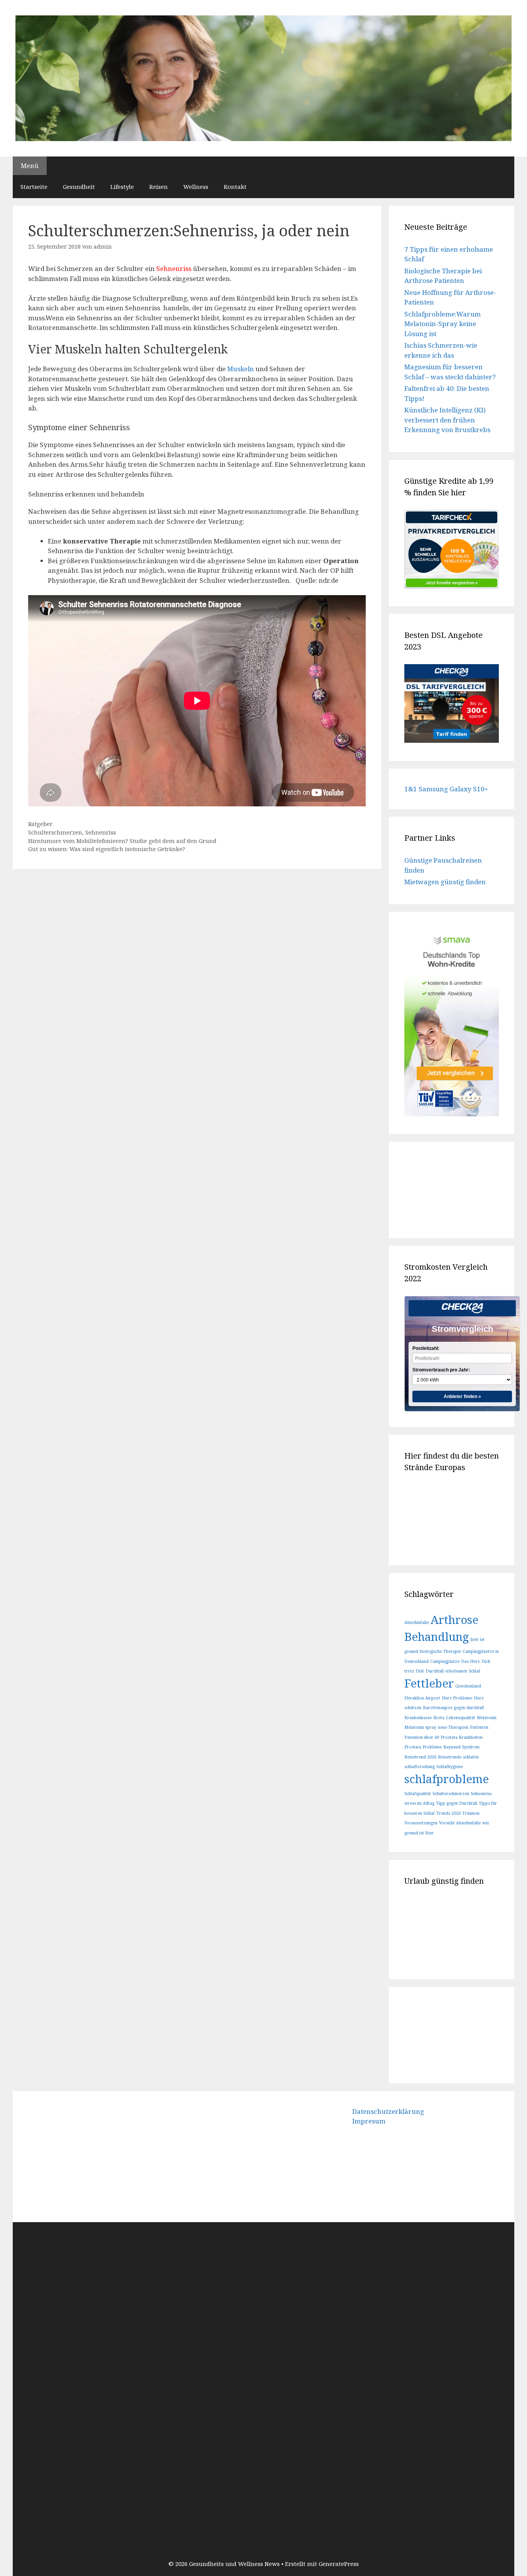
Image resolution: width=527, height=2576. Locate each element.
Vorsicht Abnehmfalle (460, 1823)
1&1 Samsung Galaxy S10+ (446, 789)
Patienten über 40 (422, 1737)
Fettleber (429, 1683)
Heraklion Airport (422, 1698)
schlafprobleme (447, 1779)
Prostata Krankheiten (462, 1737)
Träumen (471, 1813)
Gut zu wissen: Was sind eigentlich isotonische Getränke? (107, 849)
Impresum (369, 2121)
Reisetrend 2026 (420, 1757)
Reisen (159, 187)
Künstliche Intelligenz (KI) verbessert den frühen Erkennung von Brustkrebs (447, 420)
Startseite (34, 187)
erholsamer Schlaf (463, 1671)
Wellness (196, 187)
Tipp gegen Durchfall (457, 1803)
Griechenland (468, 1686)
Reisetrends (450, 1757)
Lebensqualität (461, 1718)
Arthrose (454, 1620)
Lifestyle (122, 187)
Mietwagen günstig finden (445, 882)
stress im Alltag (419, 1803)
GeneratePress (339, 2564)
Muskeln (241, 369)
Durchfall (435, 1671)
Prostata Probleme (423, 1747)
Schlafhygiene (450, 1767)
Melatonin (487, 1718)
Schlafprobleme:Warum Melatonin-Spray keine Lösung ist (443, 324)
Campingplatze (445, 1661)
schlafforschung (420, 1767)
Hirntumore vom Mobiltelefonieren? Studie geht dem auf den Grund (122, 841)
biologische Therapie (440, 1651)
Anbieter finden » (462, 1397)
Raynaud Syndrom (461, 1747)
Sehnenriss (101, 832)
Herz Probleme (457, 1698)
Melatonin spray (420, 1727)
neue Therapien (453, 1727)
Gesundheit (79, 187)
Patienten (479, 1727)
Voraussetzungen (421, 1823)
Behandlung (437, 1637)
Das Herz (470, 1661)
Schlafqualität (418, 1794)
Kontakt (235, 187)
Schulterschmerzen (55, 832)
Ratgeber (40, 824)
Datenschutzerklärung (388, 2111)
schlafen (471, 1757)
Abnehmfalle (417, 1622)
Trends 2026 (448, 1813)
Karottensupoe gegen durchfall (453, 1708)
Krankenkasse (418, 1718)
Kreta (439, 1718)
